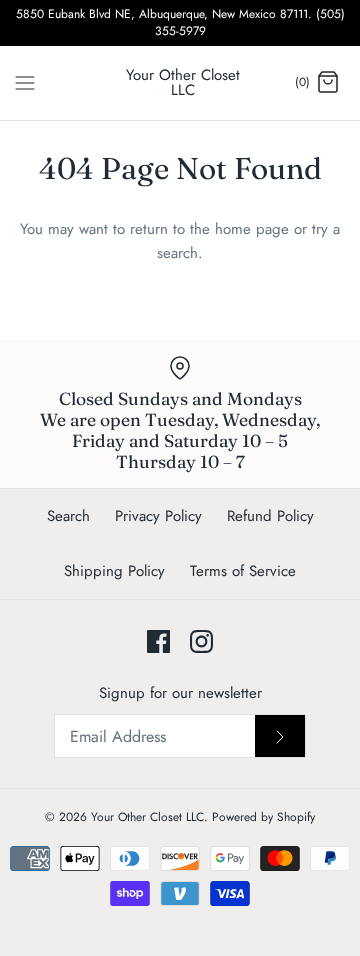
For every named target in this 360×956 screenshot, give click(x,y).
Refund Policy (270, 516)
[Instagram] (201, 641)
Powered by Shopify (263, 817)
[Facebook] (158, 641)
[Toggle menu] (25, 82)
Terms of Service (243, 571)
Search (68, 516)
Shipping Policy (114, 571)
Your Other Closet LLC (147, 817)
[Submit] (280, 736)
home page (252, 229)
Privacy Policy (158, 516)
